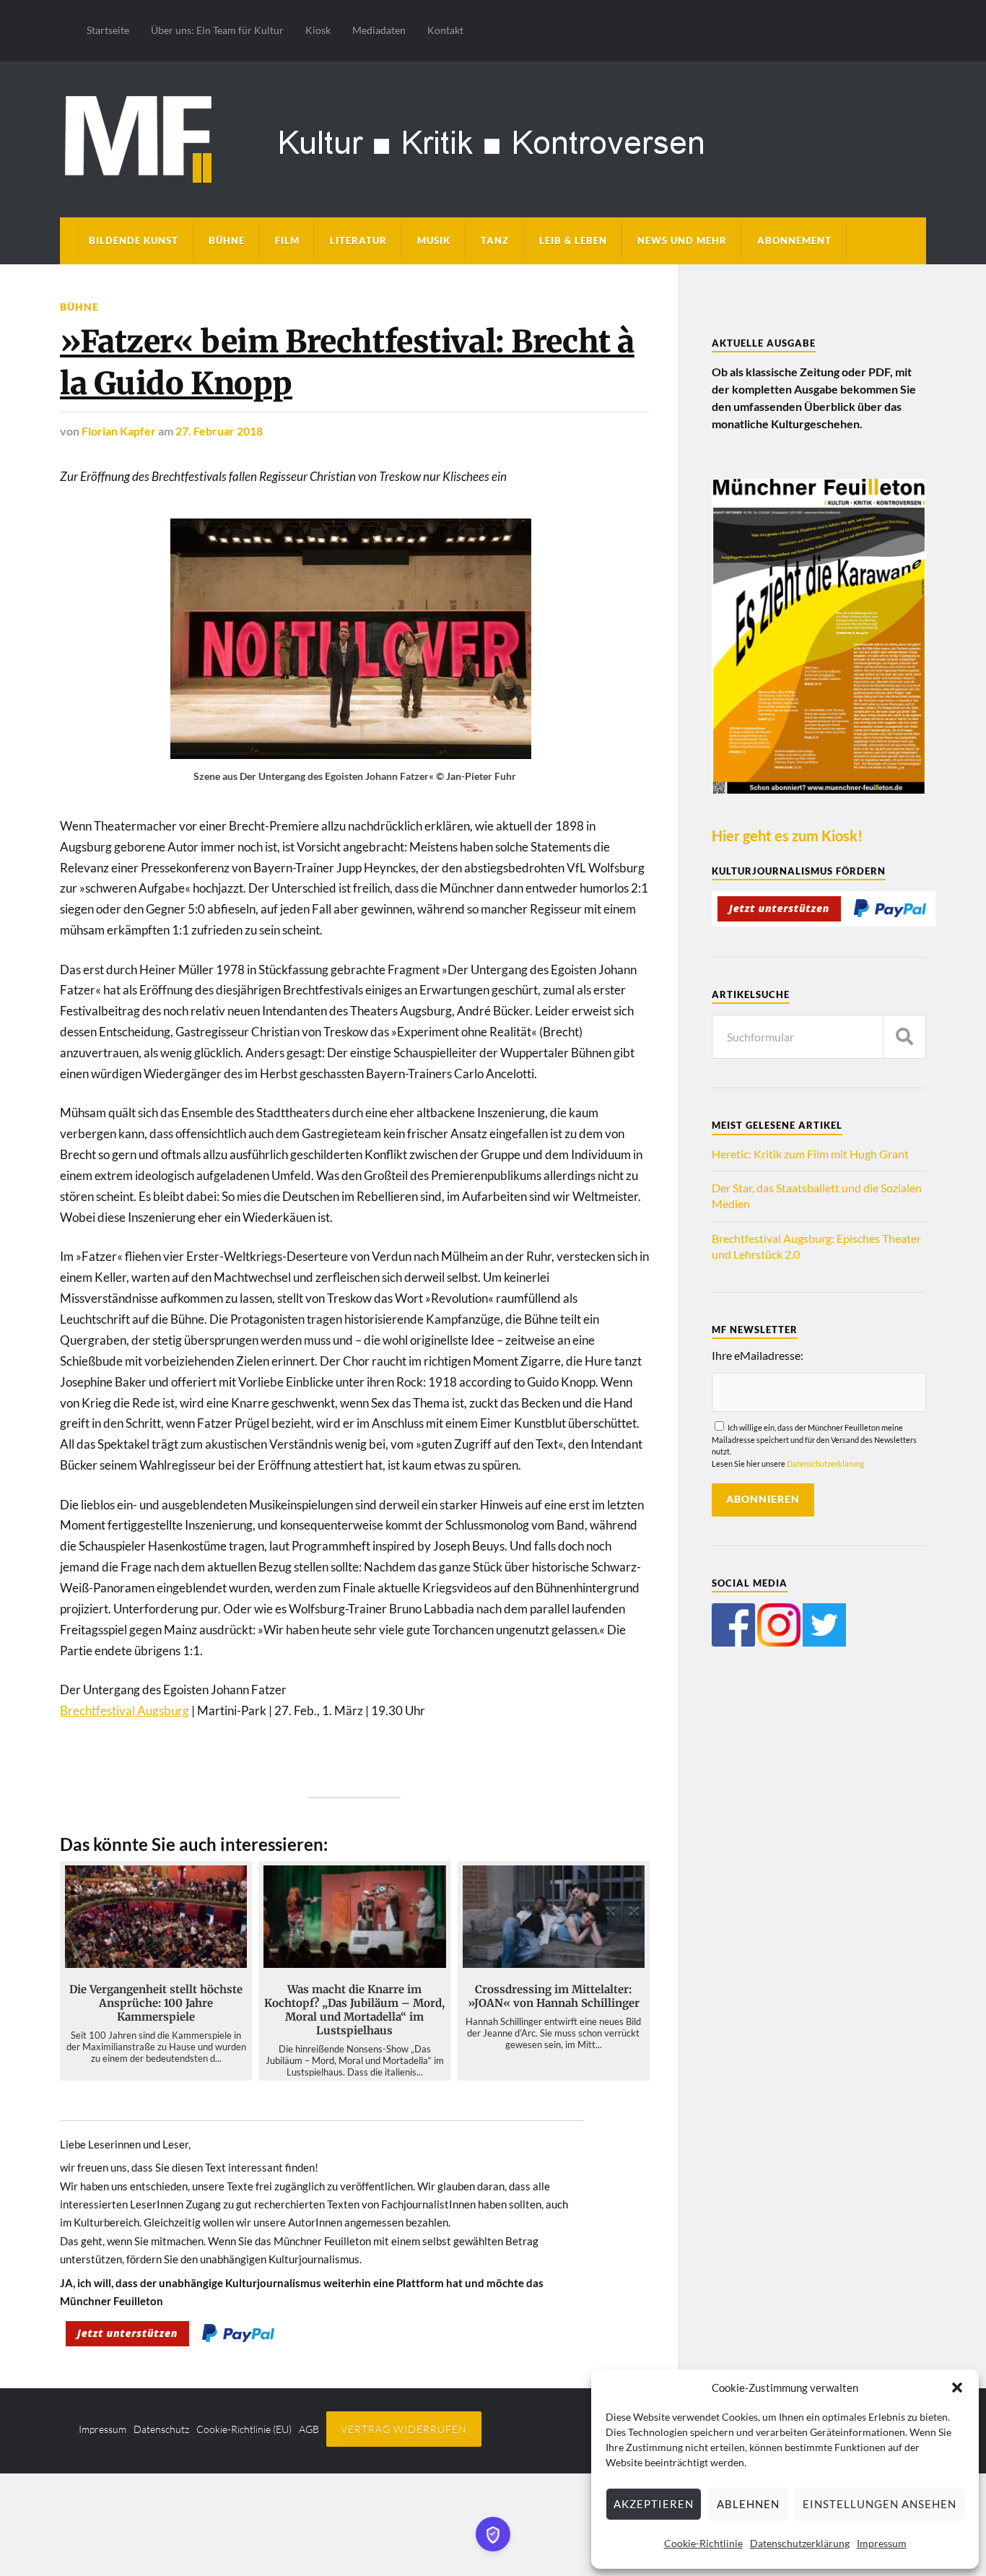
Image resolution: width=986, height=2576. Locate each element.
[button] (957, 2388)
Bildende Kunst (134, 240)
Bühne (227, 240)
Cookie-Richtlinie (703, 2543)
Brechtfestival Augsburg (125, 1710)
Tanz (495, 240)
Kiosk (318, 30)
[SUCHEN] (904, 1037)
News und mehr (682, 240)
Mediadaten (379, 30)
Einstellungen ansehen (880, 2504)
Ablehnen (748, 2504)
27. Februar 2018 (219, 431)
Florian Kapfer (119, 431)
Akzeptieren (654, 2504)
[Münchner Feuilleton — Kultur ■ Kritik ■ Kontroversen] (493, 137)
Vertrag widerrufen (404, 2429)
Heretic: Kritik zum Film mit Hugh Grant (810, 1154)
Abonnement (794, 240)
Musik (434, 240)
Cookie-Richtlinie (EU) (244, 2429)
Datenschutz (161, 2429)
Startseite (108, 30)
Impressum (882, 2543)
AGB (309, 2429)
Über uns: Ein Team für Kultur (217, 30)
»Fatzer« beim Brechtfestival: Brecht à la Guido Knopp (347, 362)
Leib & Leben (573, 240)
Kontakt (445, 30)
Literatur (358, 240)
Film (287, 240)
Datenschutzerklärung (800, 2543)
